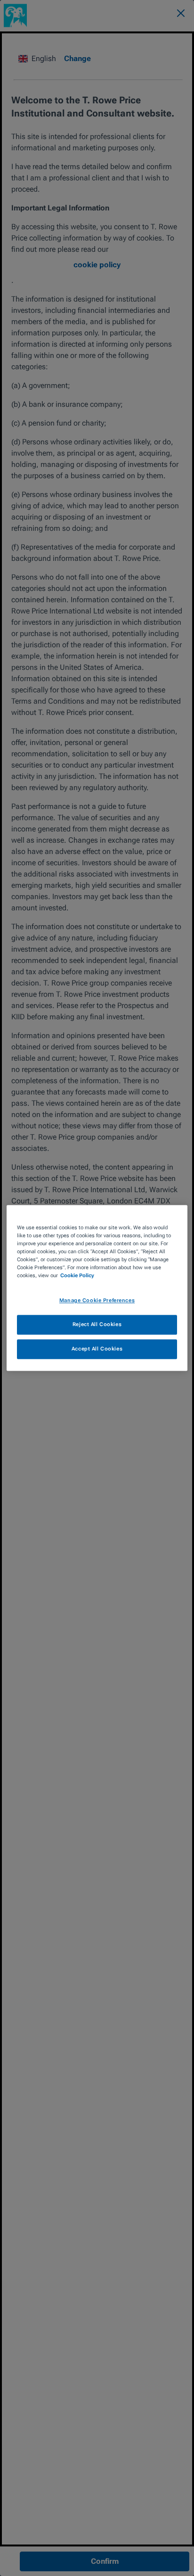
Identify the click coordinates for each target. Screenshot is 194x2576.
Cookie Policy (77, 1276)
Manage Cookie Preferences (97, 1301)
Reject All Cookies (97, 1325)
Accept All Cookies (97, 1349)
